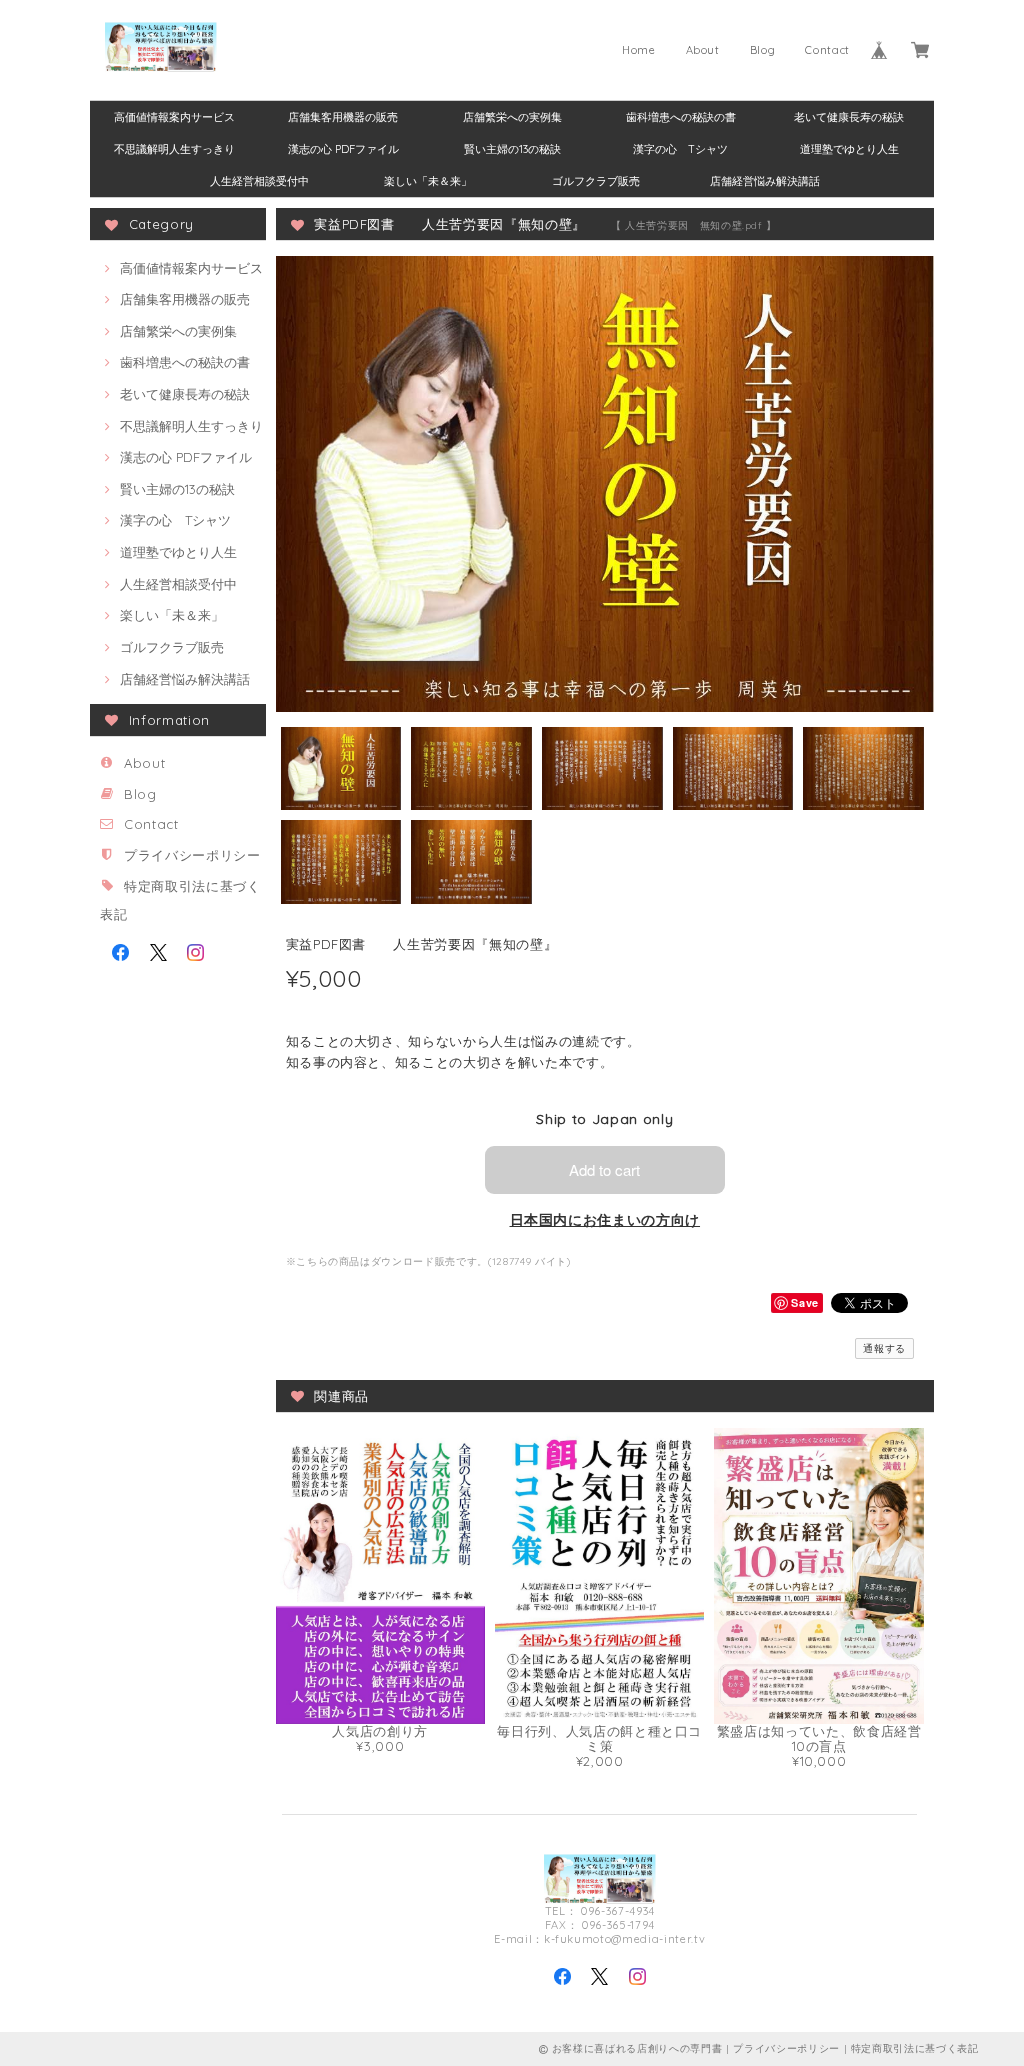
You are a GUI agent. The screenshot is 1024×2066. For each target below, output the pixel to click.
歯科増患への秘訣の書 (681, 117)
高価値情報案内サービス (174, 117)
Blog (763, 50)
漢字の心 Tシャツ (680, 149)
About (703, 50)
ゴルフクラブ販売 (596, 181)
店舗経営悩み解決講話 (765, 181)
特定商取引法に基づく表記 (915, 2048)
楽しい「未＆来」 (428, 181)
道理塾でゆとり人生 (849, 149)
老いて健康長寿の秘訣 (849, 117)
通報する (884, 1348)
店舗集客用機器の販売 (343, 117)
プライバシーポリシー (192, 855)
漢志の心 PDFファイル (343, 149)
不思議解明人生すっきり (174, 149)
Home (639, 50)
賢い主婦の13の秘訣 (512, 149)
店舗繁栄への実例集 (512, 117)
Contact (827, 50)
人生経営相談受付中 (259, 181)
